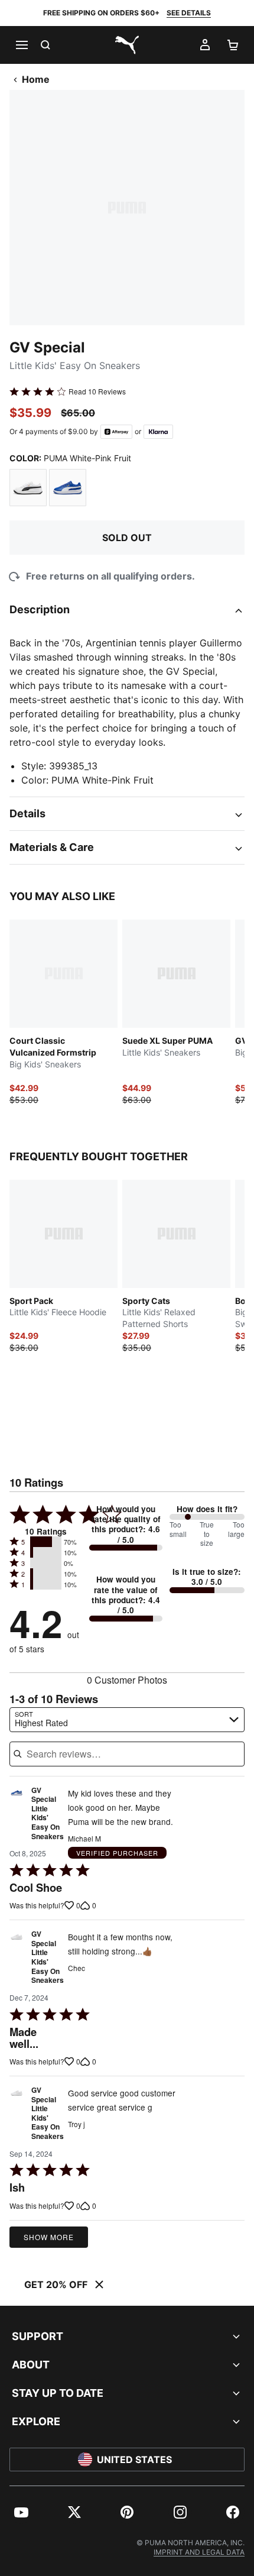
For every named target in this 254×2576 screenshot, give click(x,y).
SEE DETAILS (189, 13)
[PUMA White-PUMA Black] (28, 488)
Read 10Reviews (97, 391)
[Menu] (21, 45)
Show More (49, 2237)
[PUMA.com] (127, 45)
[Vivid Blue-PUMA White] (68, 488)
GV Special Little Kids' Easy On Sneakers (48, 1814)
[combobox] (127, 1720)
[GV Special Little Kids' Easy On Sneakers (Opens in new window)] (17, 1817)
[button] (46, 1542)
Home (36, 79)
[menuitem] (21, 2512)
